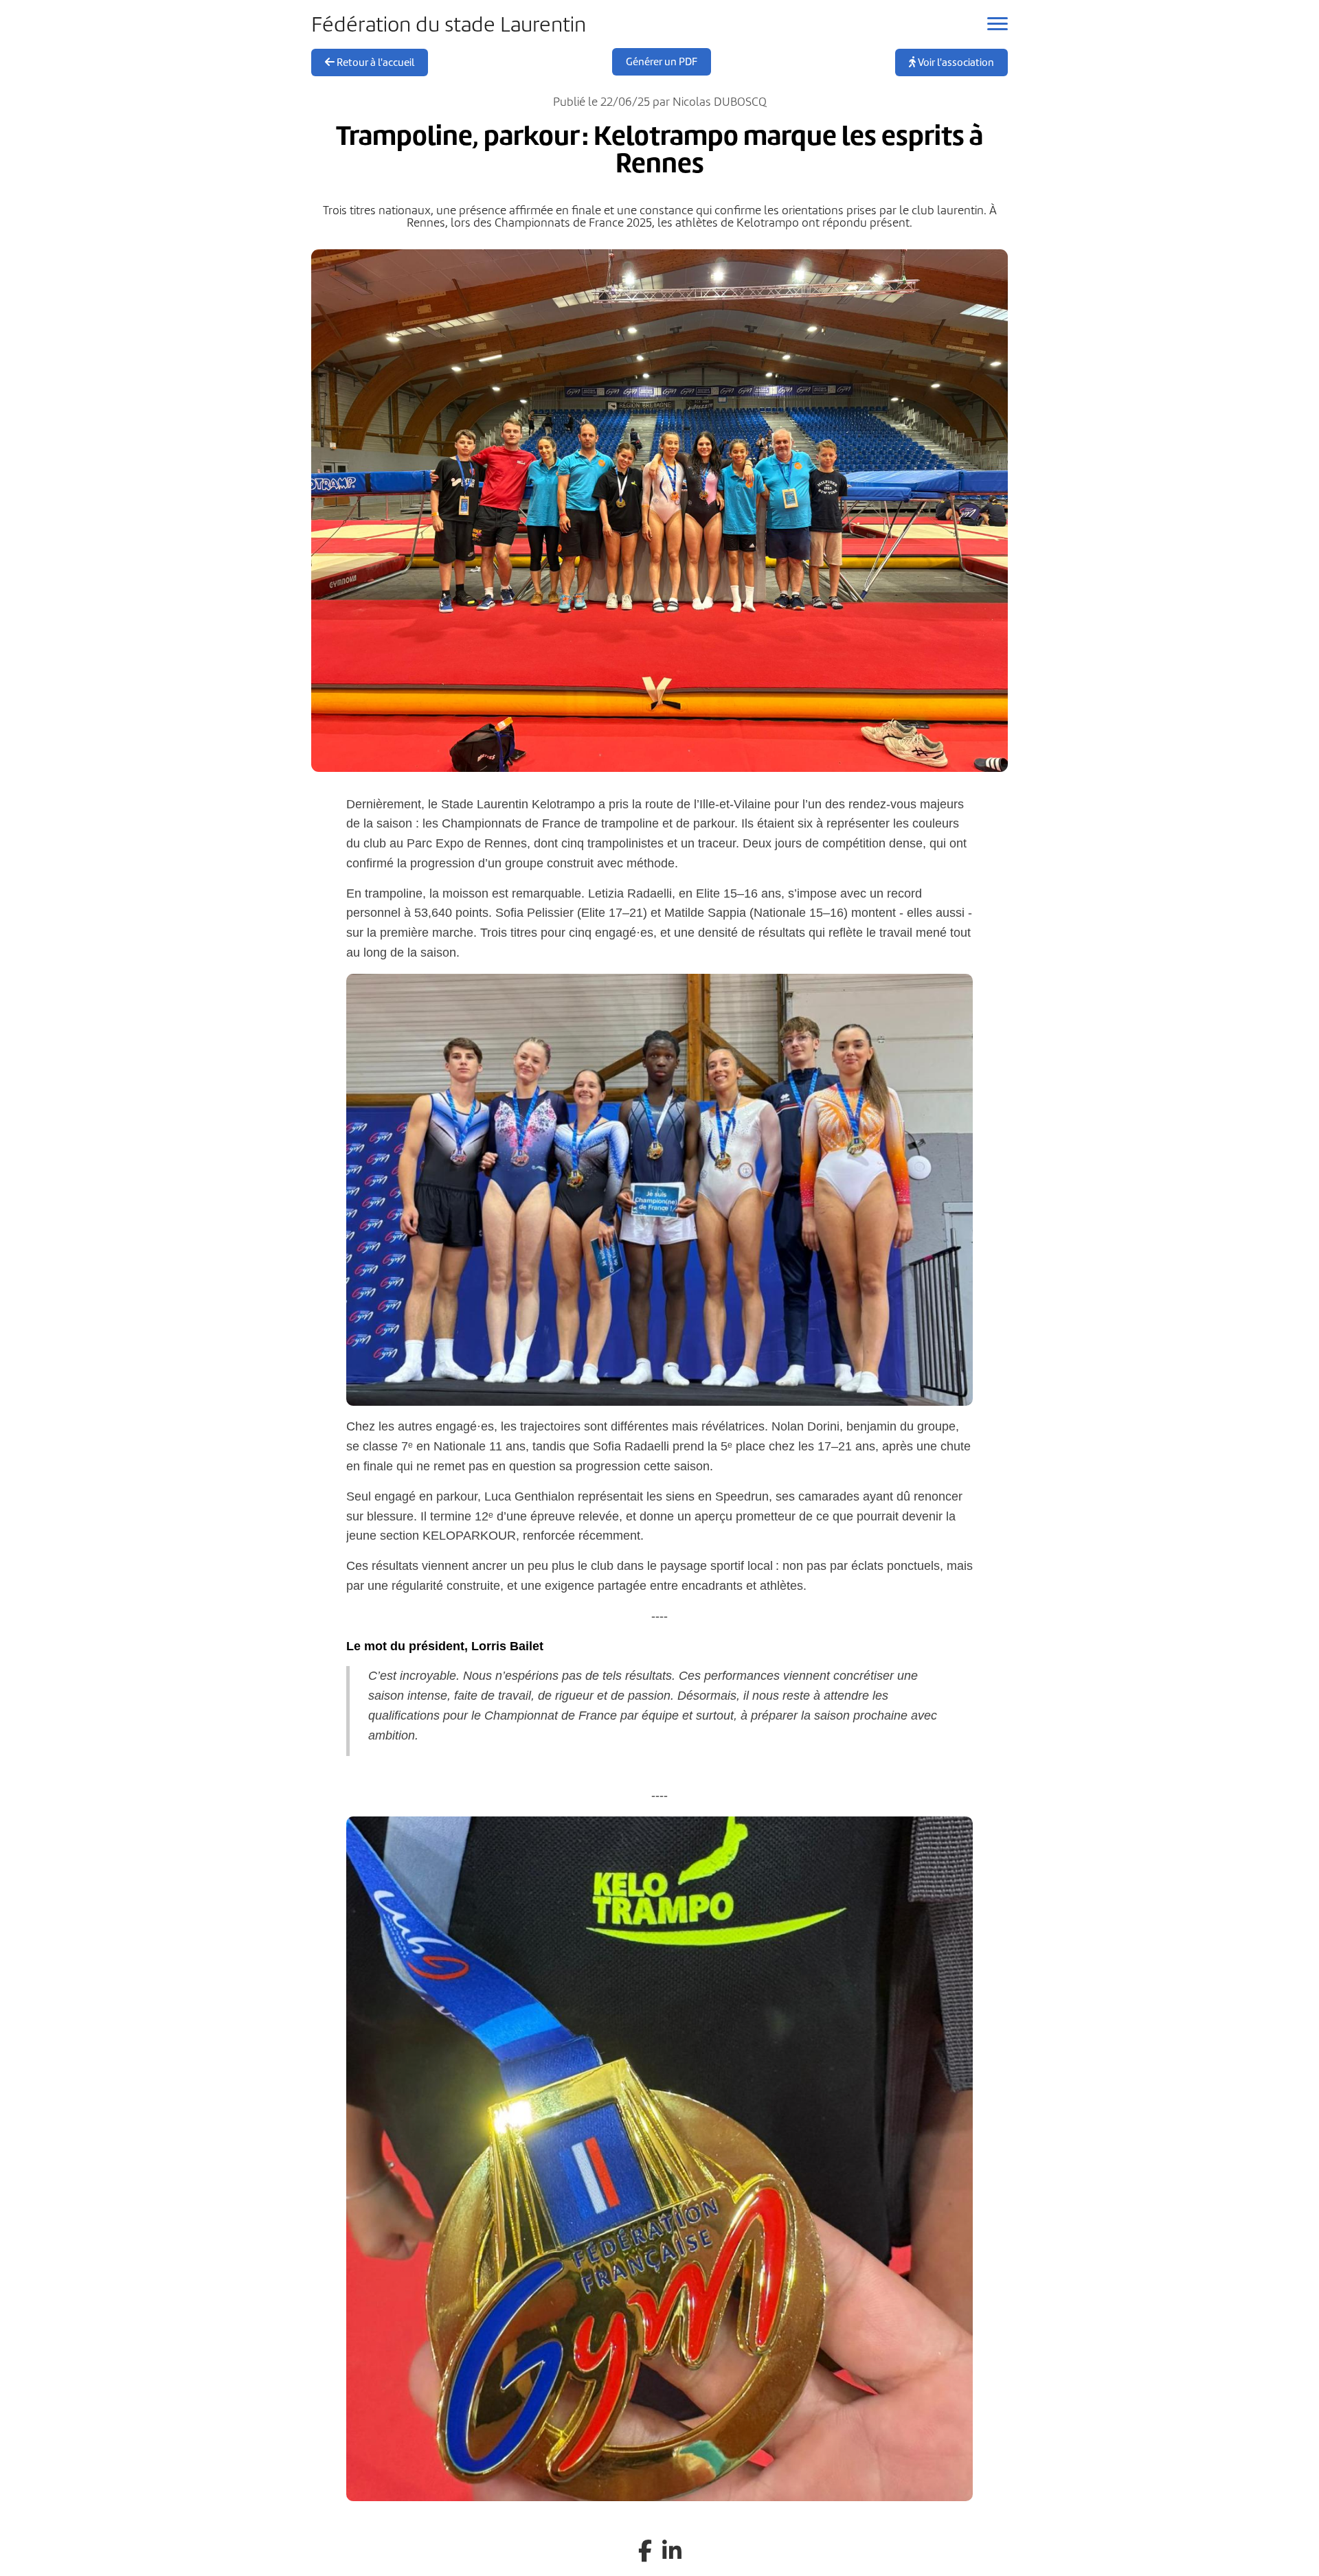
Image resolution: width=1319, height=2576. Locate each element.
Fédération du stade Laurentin (449, 24)
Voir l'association (955, 62)
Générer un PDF (662, 62)
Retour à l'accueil (374, 62)
